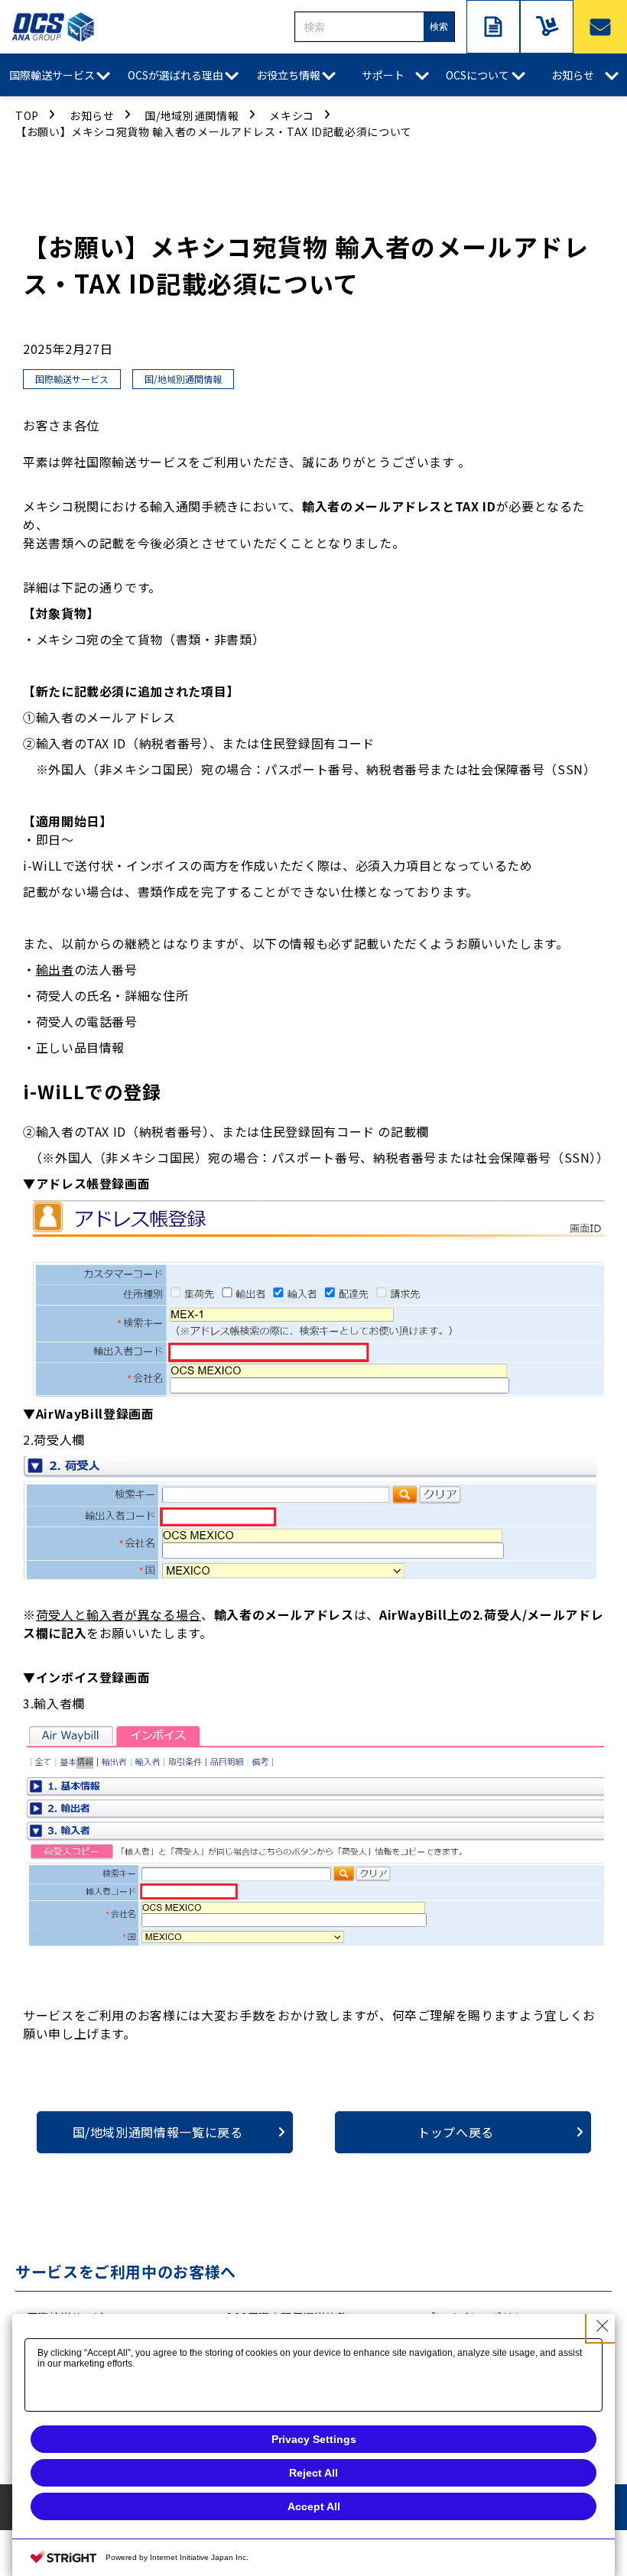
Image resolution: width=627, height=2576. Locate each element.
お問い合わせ (600, 27)
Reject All (313, 2473)
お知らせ (573, 75)
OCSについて (478, 75)
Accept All (314, 2506)
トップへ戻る (456, 2132)
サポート (383, 75)
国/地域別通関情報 (192, 115)
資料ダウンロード (493, 27)
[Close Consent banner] (603, 2326)
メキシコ (292, 115)
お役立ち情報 (288, 75)
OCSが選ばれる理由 (175, 75)
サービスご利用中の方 (547, 27)
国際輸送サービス (52, 75)
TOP (27, 115)
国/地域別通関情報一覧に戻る (158, 2132)
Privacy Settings (314, 2439)
